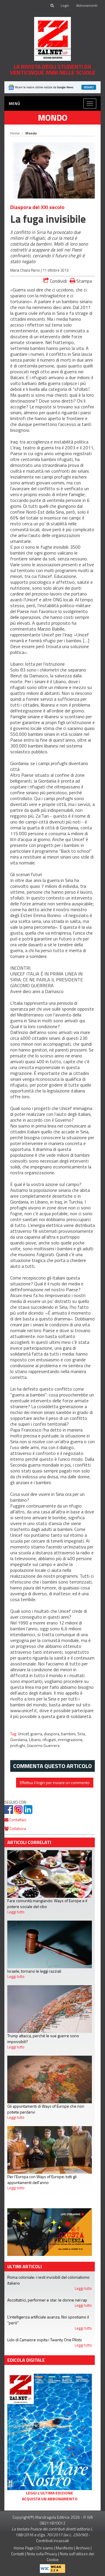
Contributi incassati (52, 2540)
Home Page (24, 2548)
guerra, (37, 1734)
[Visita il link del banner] (52, 87)
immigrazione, (71, 1740)
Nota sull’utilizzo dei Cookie (70, 2557)
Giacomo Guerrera (43, 1745)
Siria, (82, 1734)
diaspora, (52, 1734)
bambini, (69, 1734)
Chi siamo (45, 2548)
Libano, (36, 1740)
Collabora (17, 1828)
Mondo (53, 118)
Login (65, 5)
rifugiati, (50, 1740)
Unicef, (24, 1734)
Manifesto (64, 2548)
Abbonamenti (87, 5)
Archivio (83, 2548)
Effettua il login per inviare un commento (55, 1782)
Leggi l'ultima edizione (50, 2493)
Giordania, (20, 1740)
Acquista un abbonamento (50, 2499)
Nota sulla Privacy (42, 2554)
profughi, (19, 1745)
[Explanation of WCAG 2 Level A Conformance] (52, 2567)
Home (15, 133)
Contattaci (17, 1820)
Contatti (18, 2554)
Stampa (84, 281)
